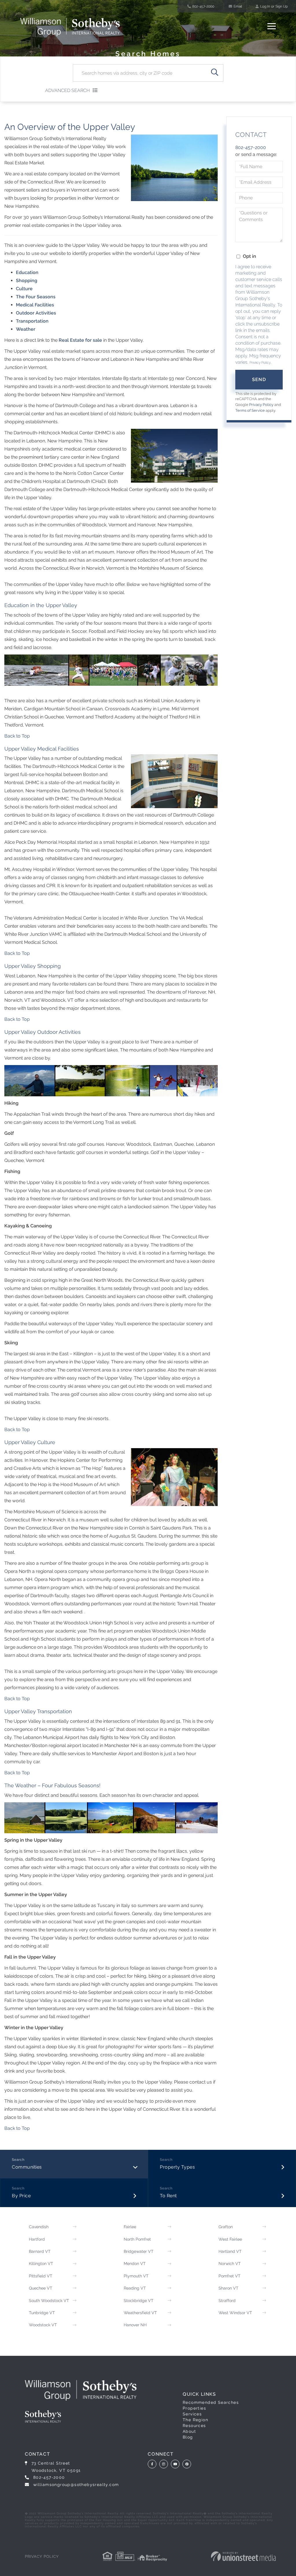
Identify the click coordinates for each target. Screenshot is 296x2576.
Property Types (177, 2167)
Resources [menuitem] (194, 2426)
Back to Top (17, 736)
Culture (24, 289)
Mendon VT (135, 2264)
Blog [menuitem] (188, 2437)
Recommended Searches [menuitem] (211, 2402)
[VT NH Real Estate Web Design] (243, 2556)
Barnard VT (40, 2251)
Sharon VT (229, 2288)
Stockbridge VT (139, 2301)
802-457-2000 (203, 6)
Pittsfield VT (41, 2276)
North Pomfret (137, 2239)
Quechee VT (41, 2288)
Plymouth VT (136, 2276)
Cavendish (39, 2227)
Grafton (226, 2227)
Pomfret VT (230, 2276)
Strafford (227, 2301)
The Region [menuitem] (195, 2420)
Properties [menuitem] (194, 2408)
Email (238, 6)
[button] (215, 73)
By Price (21, 2196)
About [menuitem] (189, 2431)
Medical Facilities (35, 305)
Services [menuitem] (192, 2414)
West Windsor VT (235, 2313)
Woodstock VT (43, 2325)
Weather (26, 329)
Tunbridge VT (42, 2313)
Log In (265, 6)
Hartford (37, 2239)
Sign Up (282, 6)
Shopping (27, 281)
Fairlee (130, 2227)
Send (259, 379)
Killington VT (41, 2264)
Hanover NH (135, 2325)
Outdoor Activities (36, 313)
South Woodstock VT (49, 2301)
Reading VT (135, 2288)
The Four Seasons (36, 297)
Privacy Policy (260, 363)
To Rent (168, 2196)
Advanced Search (67, 90)
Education (27, 272)
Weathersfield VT (140, 2313)
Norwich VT (230, 2264)
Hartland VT (230, 2251)
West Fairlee (230, 2239)
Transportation (32, 321)
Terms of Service (250, 410)
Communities (27, 2167)
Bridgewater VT (139, 2251)
